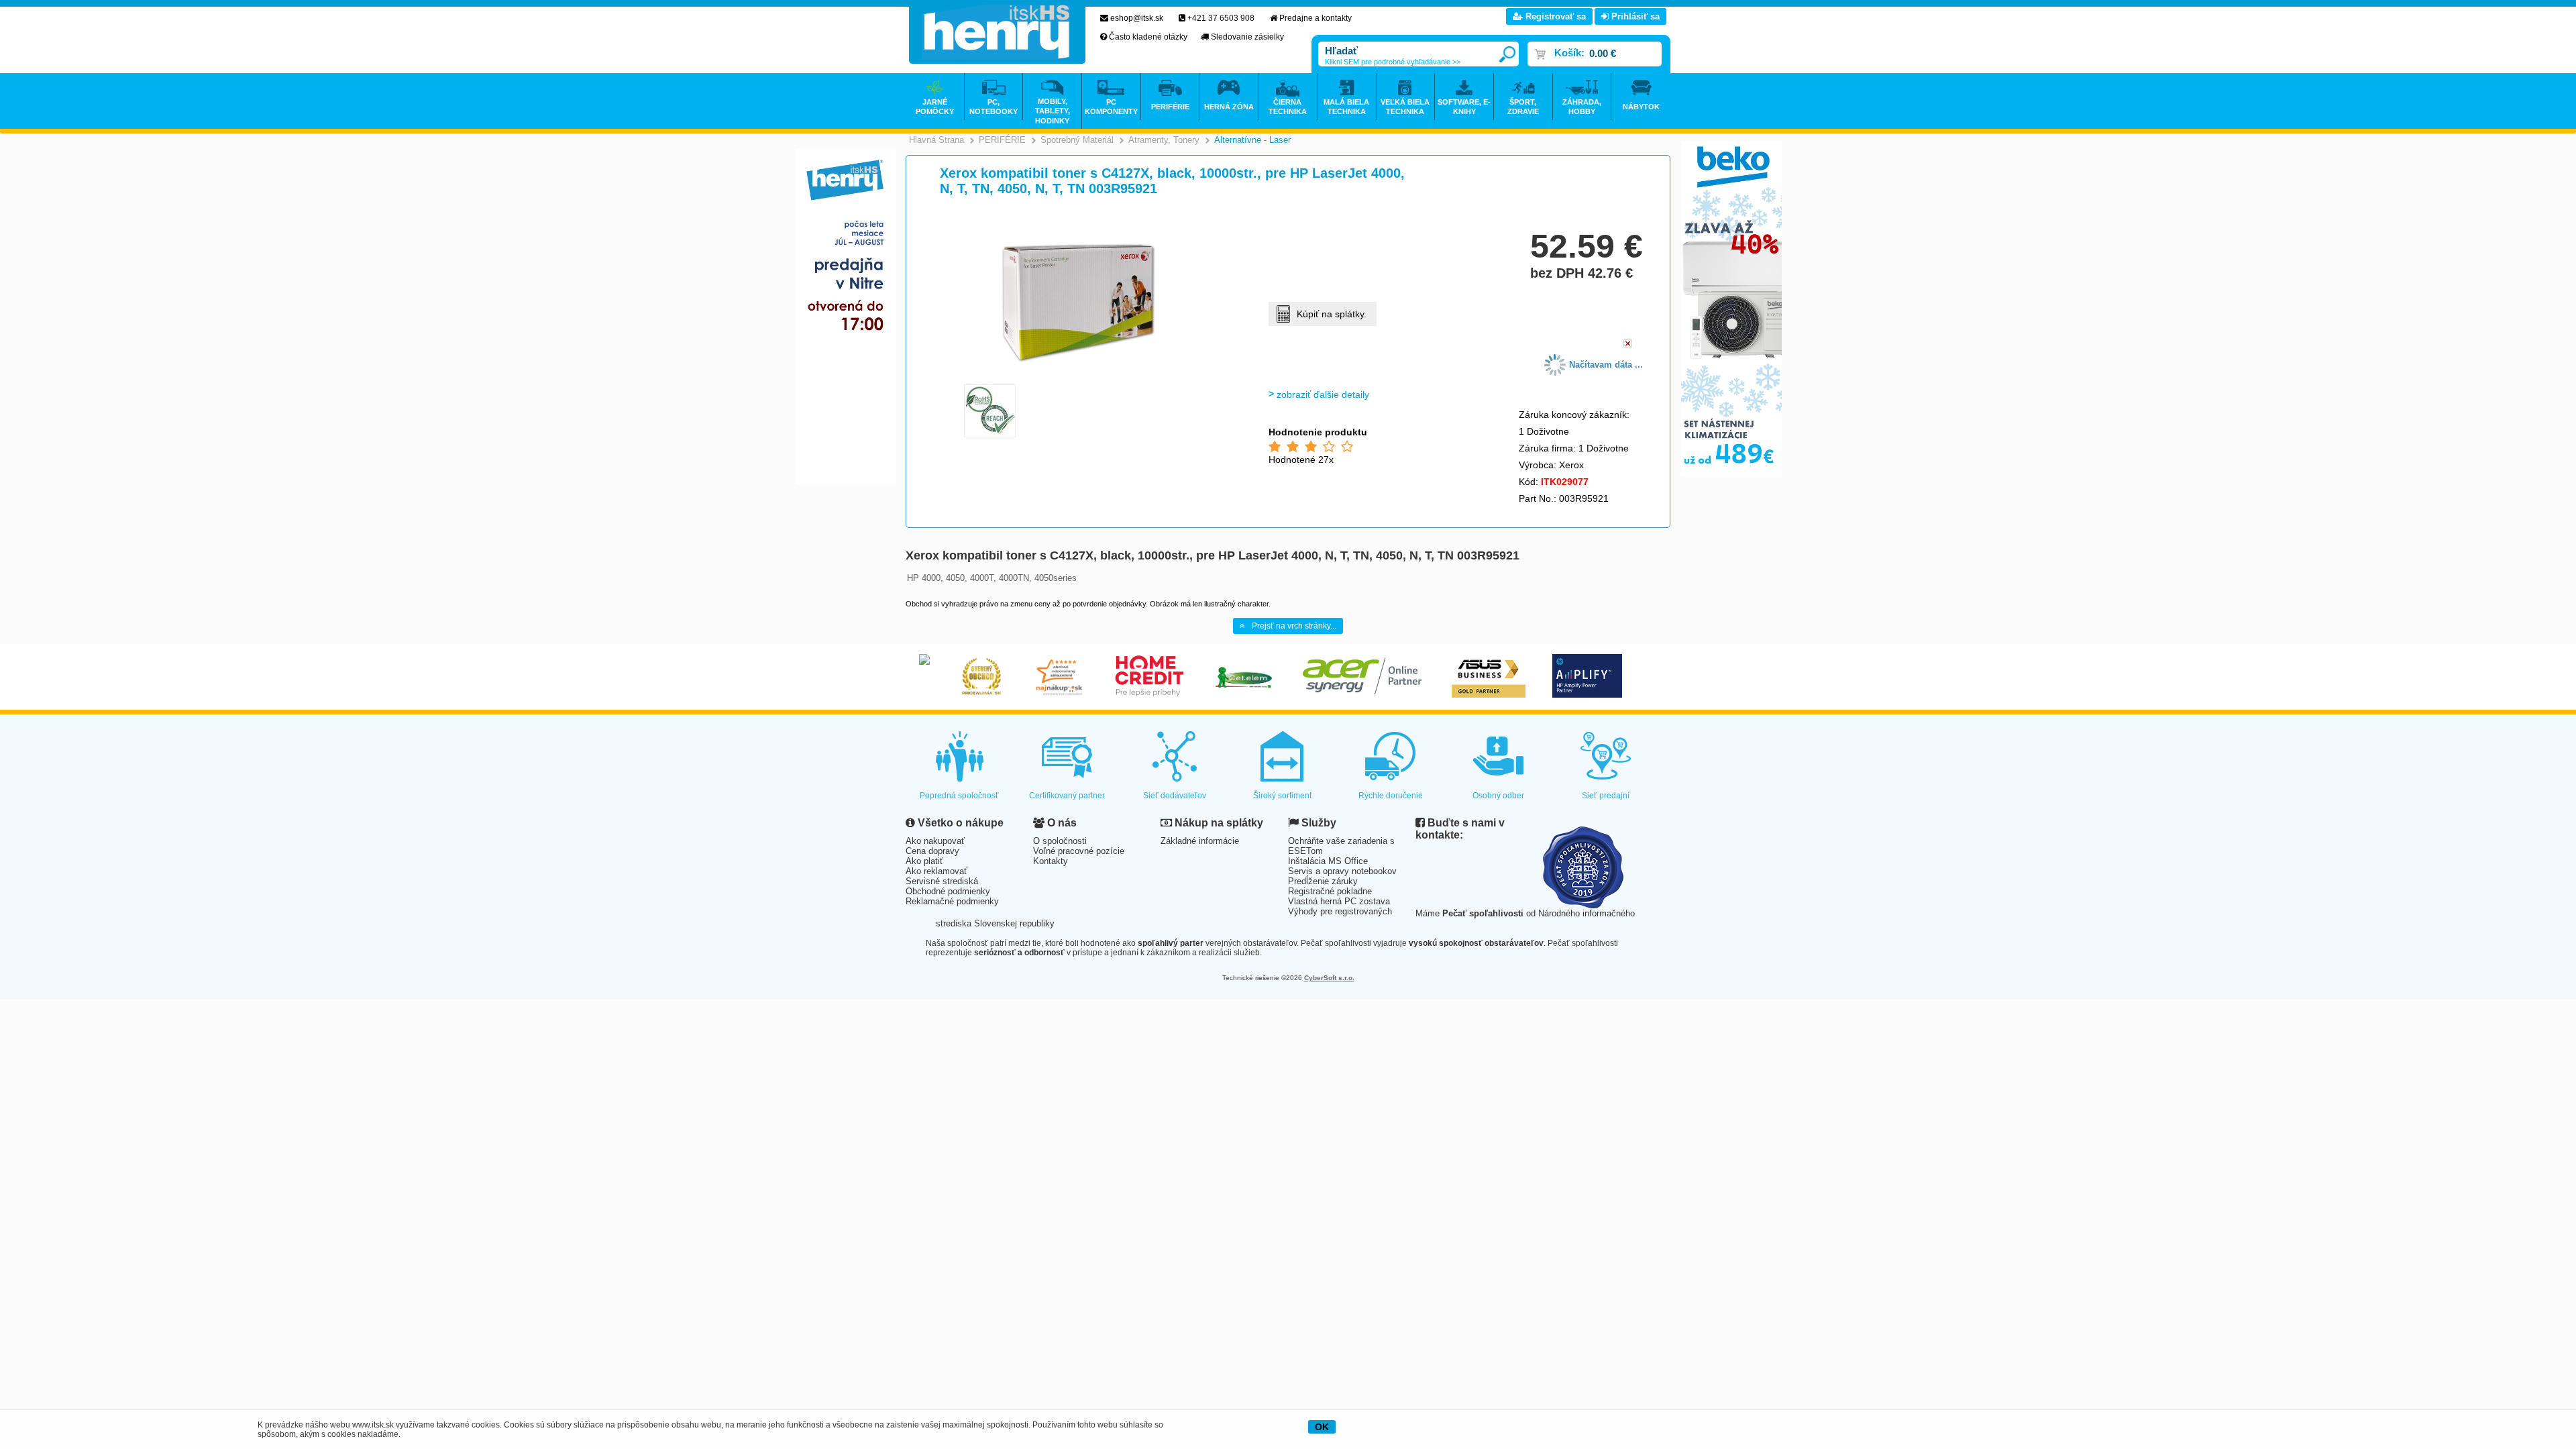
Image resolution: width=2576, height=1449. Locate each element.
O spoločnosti (1060, 841)
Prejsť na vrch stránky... (1294, 626)
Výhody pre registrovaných (1340, 911)
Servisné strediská (942, 881)
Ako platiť (924, 861)
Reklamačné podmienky (952, 901)
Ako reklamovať (936, 871)
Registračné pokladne (1330, 891)
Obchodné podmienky (948, 891)
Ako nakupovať (935, 841)
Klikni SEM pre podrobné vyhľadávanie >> (1393, 62)
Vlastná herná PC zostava (1339, 901)
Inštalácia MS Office (1328, 861)
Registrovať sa (1554, 16)
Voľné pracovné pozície (1079, 851)
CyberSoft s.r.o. (1329, 978)
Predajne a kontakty (1316, 18)
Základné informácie (1200, 841)
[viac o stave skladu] (1628, 344)
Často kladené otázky (1148, 37)
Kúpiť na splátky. (1332, 314)
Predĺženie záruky (1323, 881)
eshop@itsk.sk (1137, 18)
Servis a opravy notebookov (1342, 871)
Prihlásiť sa (1634, 16)
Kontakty (1051, 861)
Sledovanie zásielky (1247, 37)
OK (1322, 1427)
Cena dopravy (932, 851)
